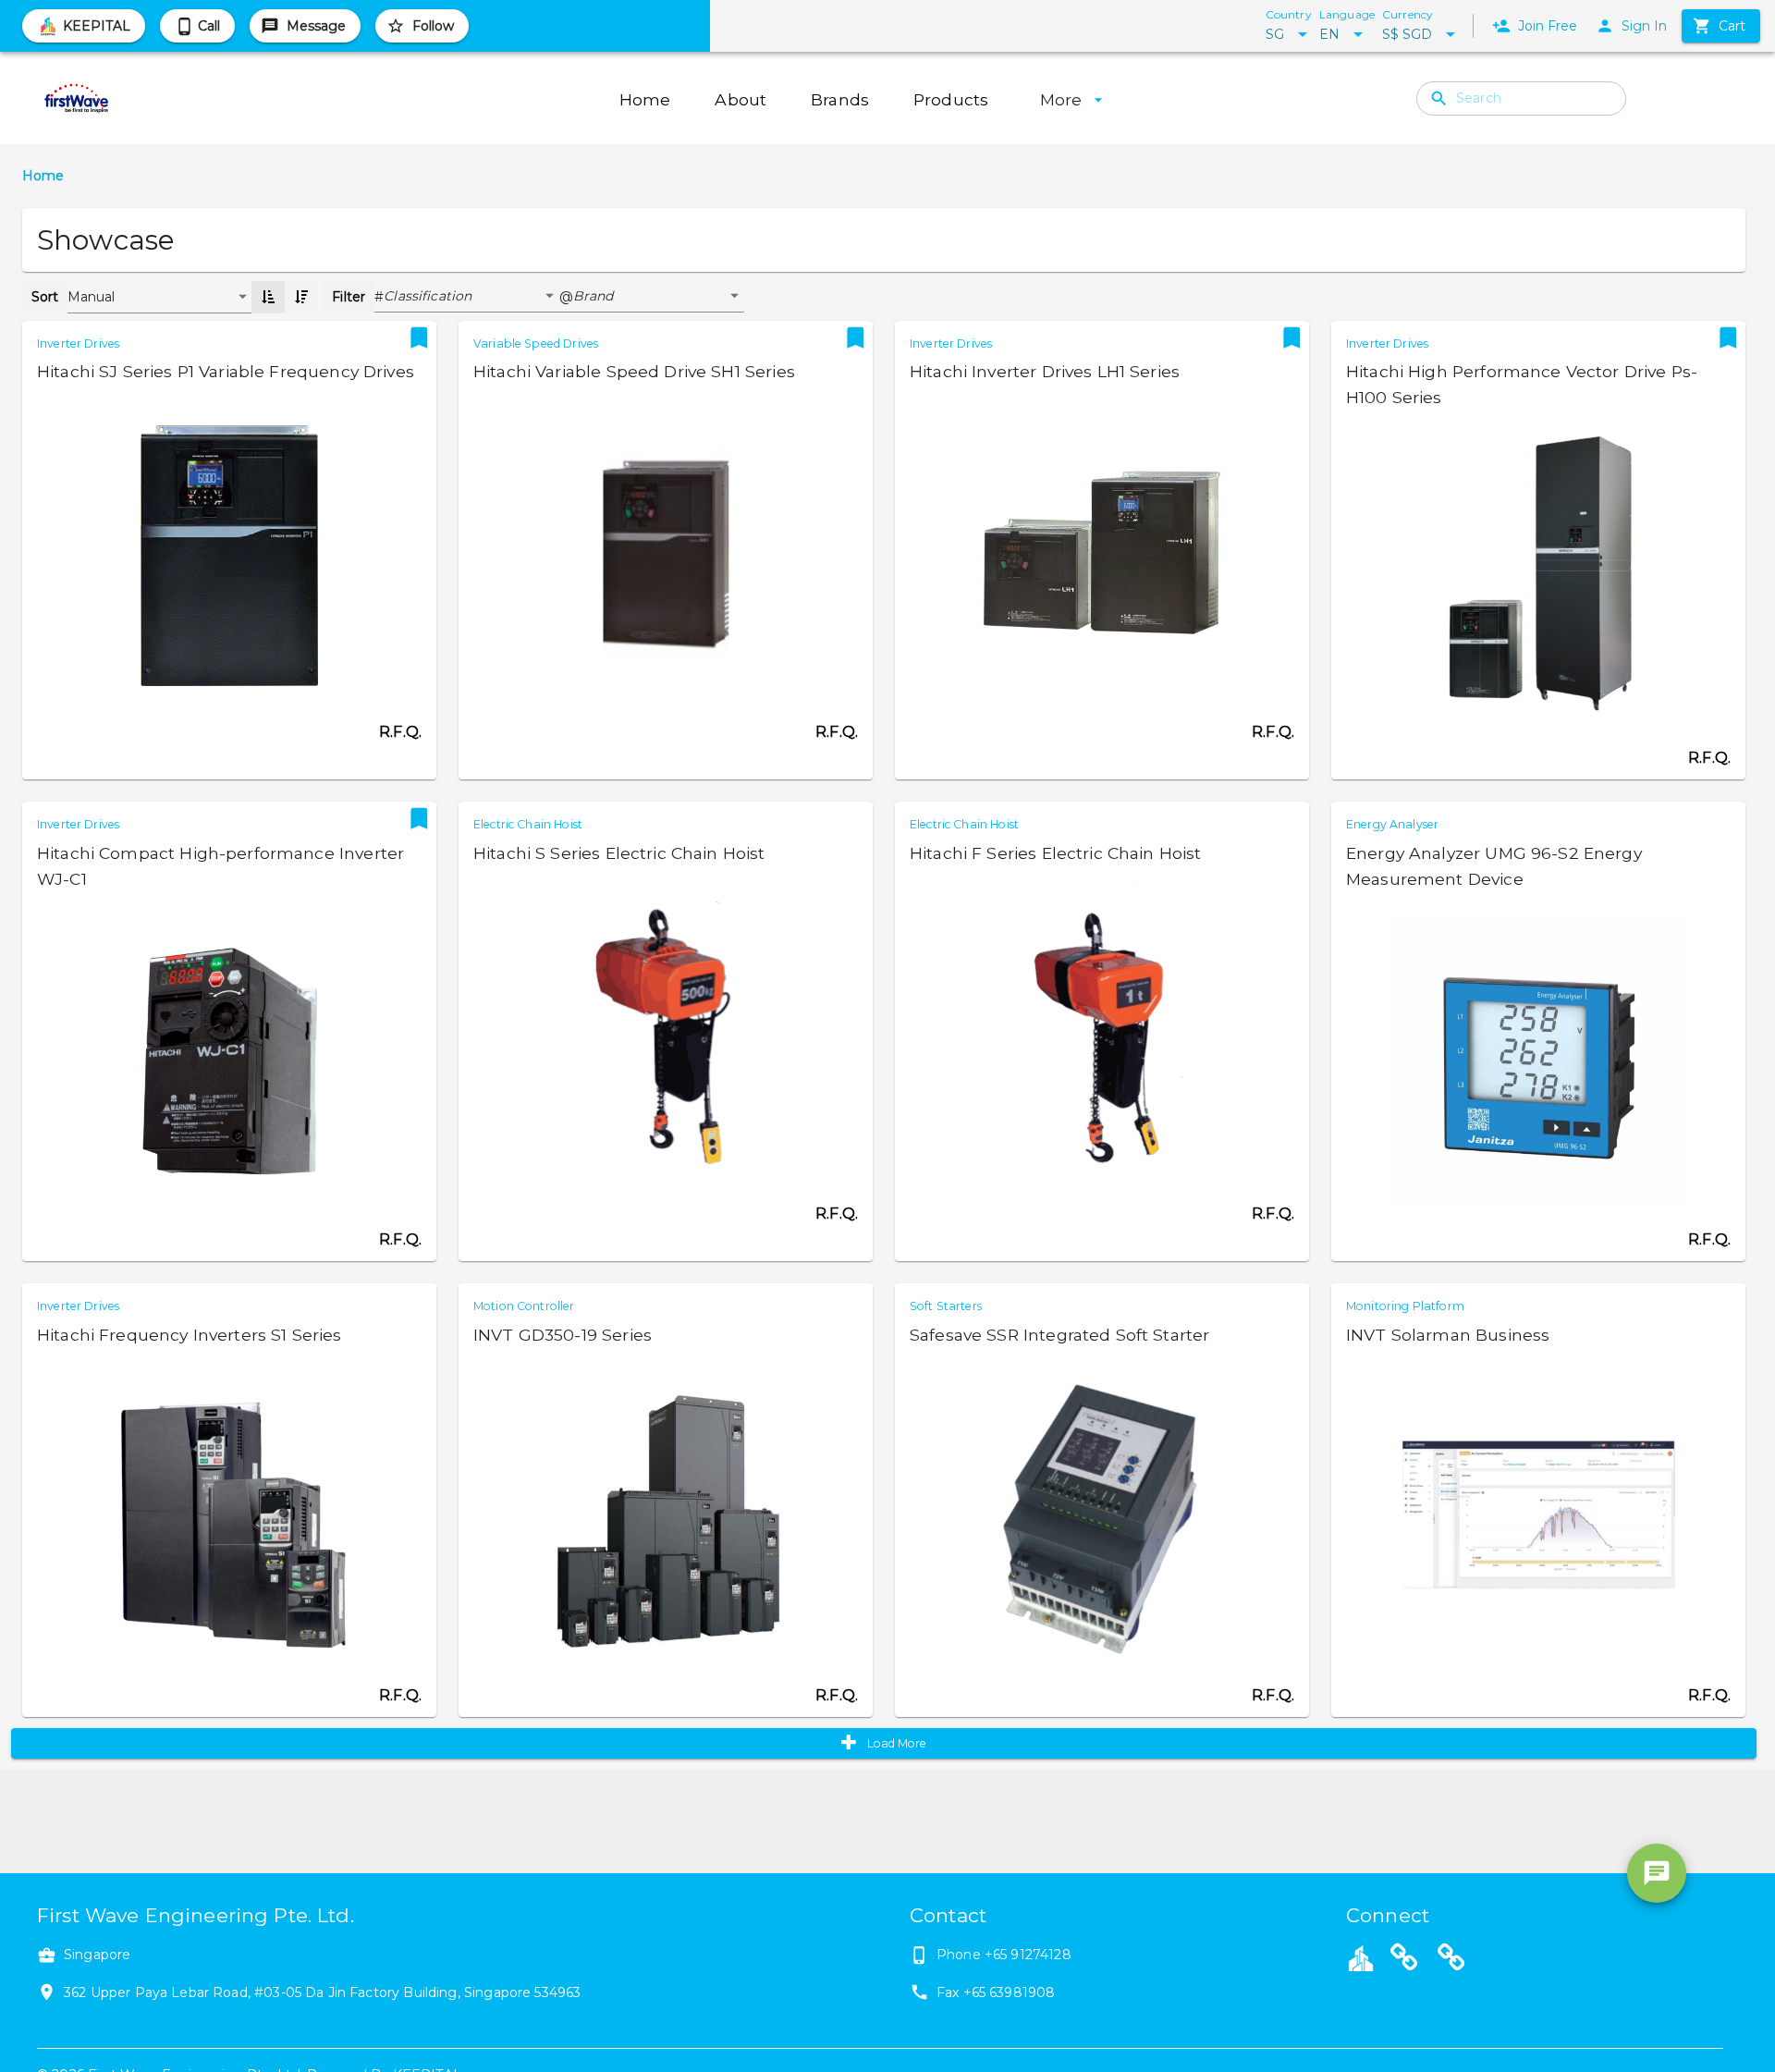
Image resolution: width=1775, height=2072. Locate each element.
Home (43, 176)
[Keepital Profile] (1361, 1957)
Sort (45, 297)
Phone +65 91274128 (1004, 1955)
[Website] (1404, 1960)
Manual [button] (92, 297)
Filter (349, 297)
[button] (471, 297)
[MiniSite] (1451, 1960)
